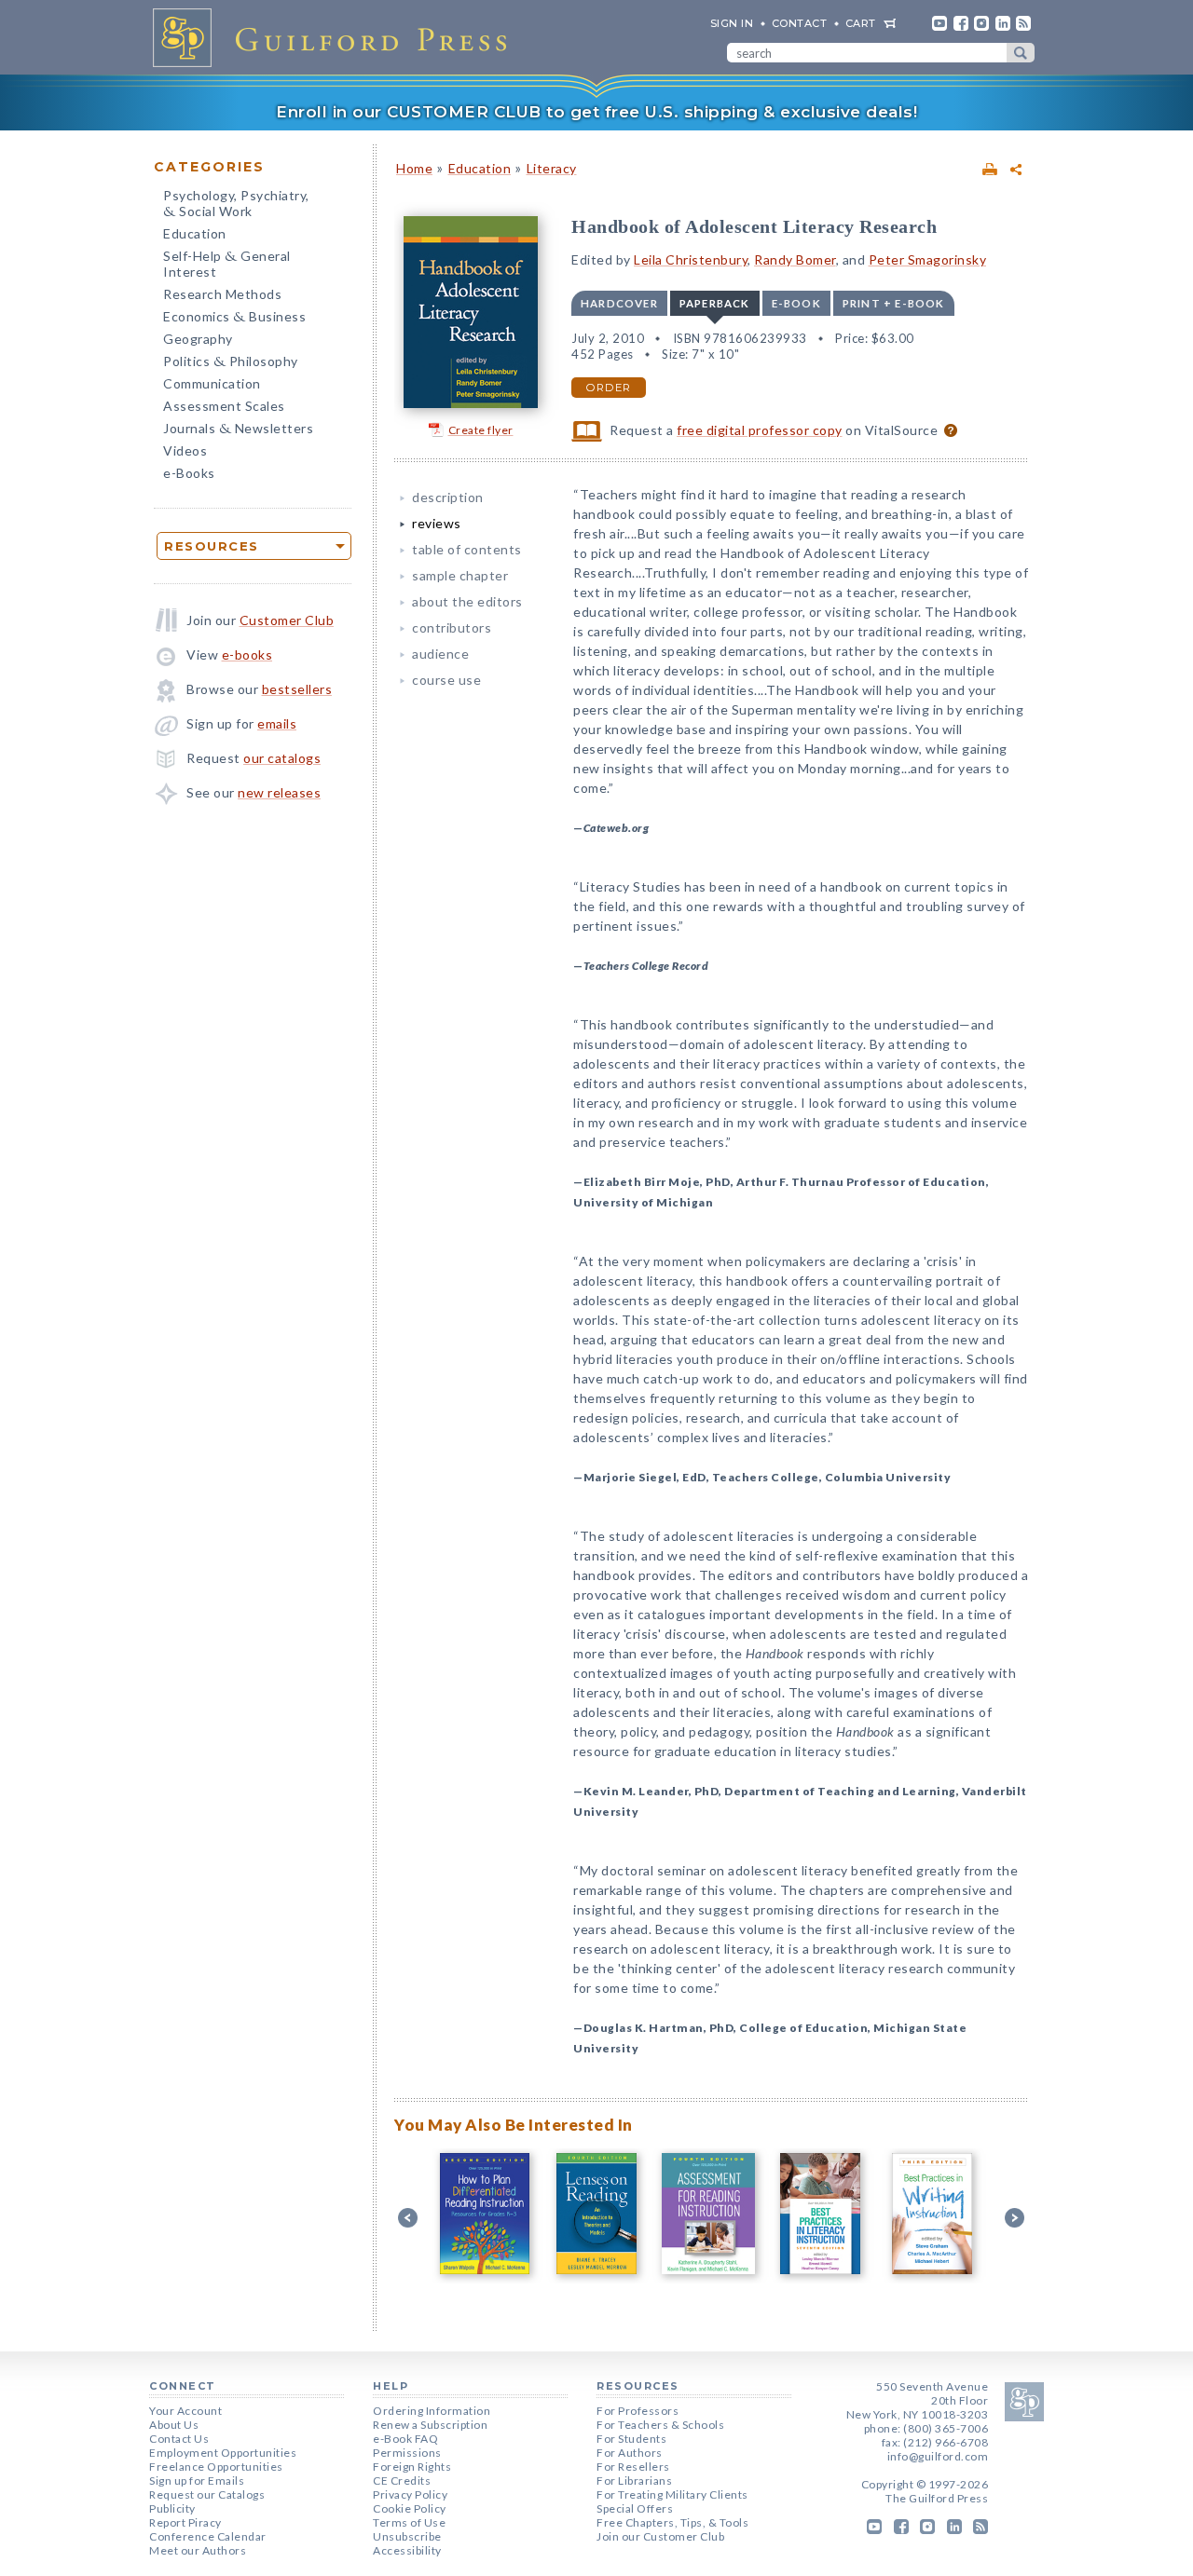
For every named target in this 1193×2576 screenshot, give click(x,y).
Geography (198, 339)
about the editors (467, 601)
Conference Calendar (208, 2536)
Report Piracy (185, 2522)
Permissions (407, 2453)
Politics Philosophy (231, 363)
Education (195, 233)
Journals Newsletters (238, 430)
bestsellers (297, 689)
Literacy (552, 168)
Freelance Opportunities (216, 2467)
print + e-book (894, 303)
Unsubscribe (407, 2536)
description (448, 497)
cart (861, 23)
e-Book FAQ (405, 2439)
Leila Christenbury (691, 259)
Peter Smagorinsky (928, 259)
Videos (185, 450)
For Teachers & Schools (660, 2425)
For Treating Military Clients (672, 2494)
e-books (247, 654)
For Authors (630, 2453)
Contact (800, 23)
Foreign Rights (412, 2467)
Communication (212, 383)
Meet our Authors (198, 2550)
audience (440, 654)
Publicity (172, 2508)
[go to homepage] (336, 37)
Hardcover (619, 303)
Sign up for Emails (197, 2481)
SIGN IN (732, 23)
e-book (796, 303)
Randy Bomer (795, 259)
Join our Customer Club (660, 2536)
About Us (174, 2425)
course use (446, 680)
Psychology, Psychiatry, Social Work (236, 205)
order (609, 388)
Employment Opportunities (223, 2453)
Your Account (185, 2411)
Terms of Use (409, 2522)
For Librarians (634, 2481)
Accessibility (407, 2550)
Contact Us (179, 2439)
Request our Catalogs (207, 2494)
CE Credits (402, 2481)
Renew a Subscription (430, 2425)
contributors (452, 627)
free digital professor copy (760, 430)
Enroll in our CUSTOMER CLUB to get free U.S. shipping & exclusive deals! (596, 112)
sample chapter (460, 575)
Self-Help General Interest (227, 264)
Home (414, 168)
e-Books (189, 473)
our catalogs (282, 758)
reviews (437, 523)
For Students (631, 2439)
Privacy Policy (410, 2494)
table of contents (467, 549)
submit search (1021, 53)
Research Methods (222, 294)
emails (277, 723)
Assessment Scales (224, 406)
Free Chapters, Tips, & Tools (672, 2522)
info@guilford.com (938, 2456)
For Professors (638, 2411)
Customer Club (287, 620)
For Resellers (633, 2467)
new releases (279, 792)
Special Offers (635, 2508)
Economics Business (234, 318)
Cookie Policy (410, 2508)
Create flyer (481, 430)
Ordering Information (432, 2411)
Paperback (715, 303)
